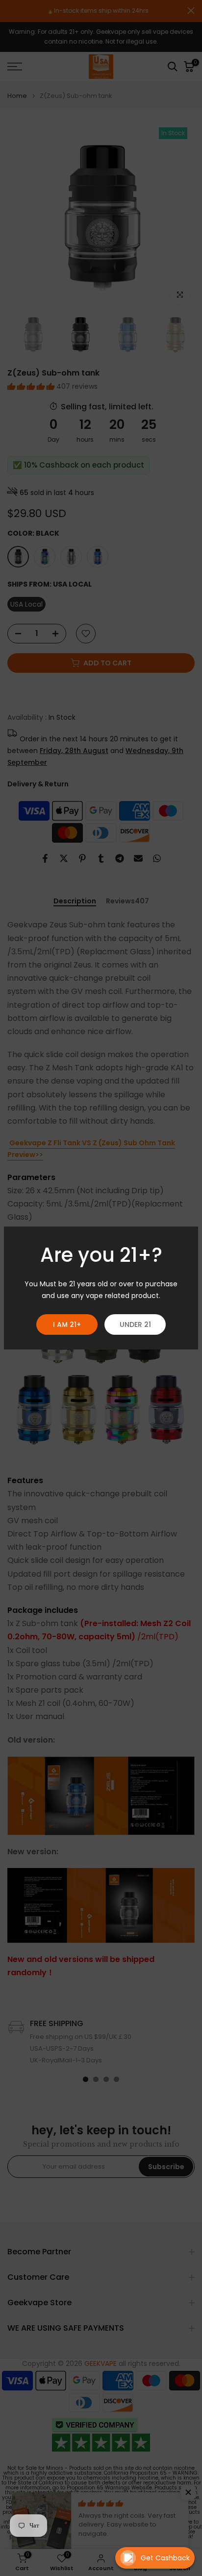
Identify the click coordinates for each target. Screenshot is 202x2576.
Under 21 (135, 1324)
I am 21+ (67, 1324)
